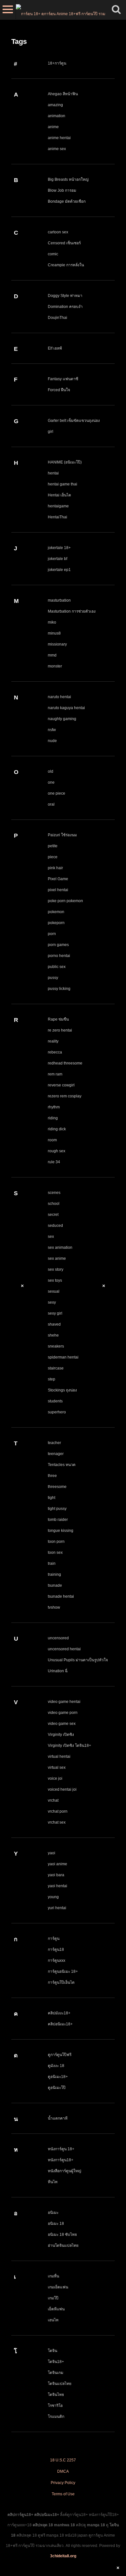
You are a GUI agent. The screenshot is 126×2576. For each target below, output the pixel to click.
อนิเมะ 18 (56, 2224)
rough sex (57, 1151)
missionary (57, 644)
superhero (57, 1412)
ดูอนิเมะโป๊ (57, 2088)
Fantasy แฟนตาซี (63, 379)
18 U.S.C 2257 (63, 2460)
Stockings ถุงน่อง (62, 1390)
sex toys (55, 1280)
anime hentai (59, 138)
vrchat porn (58, 1811)
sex (51, 1237)
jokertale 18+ (59, 548)
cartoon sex (58, 232)
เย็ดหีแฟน (56, 2309)
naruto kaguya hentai (66, 708)
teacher (54, 1443)
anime (53, 127)
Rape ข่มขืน (58, 1019)
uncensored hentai (64, 1649)
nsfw (52, 730)
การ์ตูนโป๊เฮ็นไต (61, 1982)
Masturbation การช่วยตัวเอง (72, 611)
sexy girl (55, 1313)
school (54, 1204)
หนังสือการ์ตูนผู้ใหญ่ (64, 2171)
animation (57, 116)
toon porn (56, 1542)
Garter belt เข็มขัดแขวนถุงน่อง (74, 421)
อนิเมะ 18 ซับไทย (62, 2235)
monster (55, 666)
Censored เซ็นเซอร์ (64, 243)
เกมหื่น (53, 2276)
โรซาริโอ (55, 2406)
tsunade (55, 1585)
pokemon (56, 912)
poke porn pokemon (65, 901)
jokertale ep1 (59, 570)
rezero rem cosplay (65, 1096)
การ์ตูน (54, 1939)
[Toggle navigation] (8, 10)
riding (53, 1118)
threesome (57, 1487)
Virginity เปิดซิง (61, 1735)
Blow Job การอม (62, 190)
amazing (55, 105)
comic (53, 254)
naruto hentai (59, 697)
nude (52, 741)
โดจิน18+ (56, 2362)
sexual (54, 1291)
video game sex (62, 1724)
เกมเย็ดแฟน (58, 2287)
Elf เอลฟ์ (55, 348)
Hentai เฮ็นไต (59, 495)
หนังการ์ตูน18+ (61, 2160)
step (52, 1379)
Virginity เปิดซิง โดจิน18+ (69, 1746)
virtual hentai (59, 1756)
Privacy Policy (63, 2483)
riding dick (57, 1129)
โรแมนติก (56, 2417)
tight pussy (57, 1509)
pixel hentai (58, 890)
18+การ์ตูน (57, 63)
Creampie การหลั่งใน (66, 265)
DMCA (63, 2471)
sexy (52, 1302)
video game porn (63, 1713)
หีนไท (53, 2182)
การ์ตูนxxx (57, 1960)
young (53, 1897)
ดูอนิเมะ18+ (58, 2077)
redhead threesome (65, 1063)
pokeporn (56, 923)
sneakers (56, 1346)
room (52, 1140)
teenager (56, 1454)
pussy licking (59, 989)
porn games (58, 945)
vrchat (53, 1800)
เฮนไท (53, 2320)
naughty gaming (62, 719)
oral (51, 804)
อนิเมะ (53, 2213)
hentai (53, 473)
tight (52, 1498)
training (54, 1574)
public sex (57, 967)
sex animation (60, 1247)
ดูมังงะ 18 (56, 2066)
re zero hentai (60, 1030)
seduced (55, 1226)
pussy (53, 978)
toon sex (55, 1553)
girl (51, 432)
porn (52, 934)
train (52, 1563)
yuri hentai (57, 1908)
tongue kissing (61, 1531)
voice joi (55, 1778)
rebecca (55, 1052)
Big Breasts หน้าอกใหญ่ (68, 179)
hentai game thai (63, 484)
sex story (56, 1269)
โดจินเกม (56, 2373)
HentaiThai (58, 517)
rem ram (55, 1074)
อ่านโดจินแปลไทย (63, 2245)
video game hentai (64, 1702)
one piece (57, 793)
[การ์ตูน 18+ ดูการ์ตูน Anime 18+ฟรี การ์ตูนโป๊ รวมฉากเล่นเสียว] (61, 10)
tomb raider (58, 1520)
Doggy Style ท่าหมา (65, 296)
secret (53, 1215)
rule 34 (54, 1162)
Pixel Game (58, 879)
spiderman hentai (63, 1357)
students (55, 1401)
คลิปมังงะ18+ (59, 2013)
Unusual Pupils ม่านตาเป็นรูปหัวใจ (78, 1660)
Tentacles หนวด (62, 1465)
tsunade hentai (61, 1596)
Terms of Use (63, 2494)
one (51, 782)
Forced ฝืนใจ (59, 390)
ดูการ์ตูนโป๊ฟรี (60, 2055)
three (52, 1476)
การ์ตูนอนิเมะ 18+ (63, 1971)
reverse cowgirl (61, 1085)
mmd (52, 655)
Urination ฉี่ (58, 1671)
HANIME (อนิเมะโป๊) (65, 462)
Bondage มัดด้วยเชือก (67, 201)
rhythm (54, 1107)
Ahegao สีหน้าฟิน (63, 94)
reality (53, 1041)
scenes (54, 1193)
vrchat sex (57, 1822)
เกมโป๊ (53, 2298)
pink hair (55, 868)
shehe (53, 1335)
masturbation (59, 600)
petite (53, 846)
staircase (56, 1368)
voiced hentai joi (62, 1789)
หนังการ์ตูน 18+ (61, 2149)
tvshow (54, 1607)
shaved (54, 1324)
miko (52, 622)
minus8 (54, 633)
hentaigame (58, 506)
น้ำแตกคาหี (58, 2118)
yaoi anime (58, 1864)
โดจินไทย (56, 2395)
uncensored (58, 1638)
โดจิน (52, 2351)
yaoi (52, 1853)
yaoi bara (56, 1875)
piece (53, 857)
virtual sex (57, 1767)
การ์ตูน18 (56, 1950)
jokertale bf (58, 559)
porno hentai (59, 956)
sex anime (57, 1258)
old (51, 771)
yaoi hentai (58, 1886)
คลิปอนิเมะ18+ (60, 2024)
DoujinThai (58, 318)
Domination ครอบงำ (65, 307)
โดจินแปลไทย (60, 2384)
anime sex (57, 149)
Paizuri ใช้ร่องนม (62, 835)
